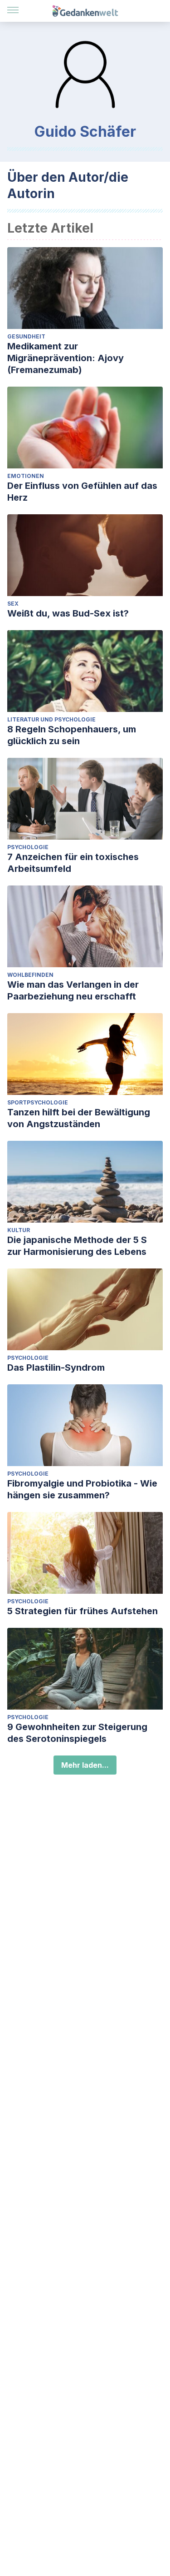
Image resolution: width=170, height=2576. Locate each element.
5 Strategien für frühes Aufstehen (83, 1611)
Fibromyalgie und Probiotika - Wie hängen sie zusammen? (82, 1489)
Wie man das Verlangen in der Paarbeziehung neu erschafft (73, 990)
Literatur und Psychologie (51, 719)
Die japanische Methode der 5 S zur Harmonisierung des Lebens (77, 1246)
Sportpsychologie (38, 1102)
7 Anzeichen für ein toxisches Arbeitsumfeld (73, 863)
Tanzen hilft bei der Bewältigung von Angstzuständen (79, 1118)
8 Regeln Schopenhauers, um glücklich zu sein (72, 735)
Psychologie (28, 847)
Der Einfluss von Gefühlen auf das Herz (82, 492)
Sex (13, 604)
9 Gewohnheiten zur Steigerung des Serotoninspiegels (77, 1733)
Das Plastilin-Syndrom (56, 1368)
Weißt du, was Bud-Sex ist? (68, 613)
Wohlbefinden (30, 975)
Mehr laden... (85, 1765)
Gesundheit (26, 336)
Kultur (19, 1230)
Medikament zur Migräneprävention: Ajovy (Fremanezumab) (66, 358)
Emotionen (26, 476)
